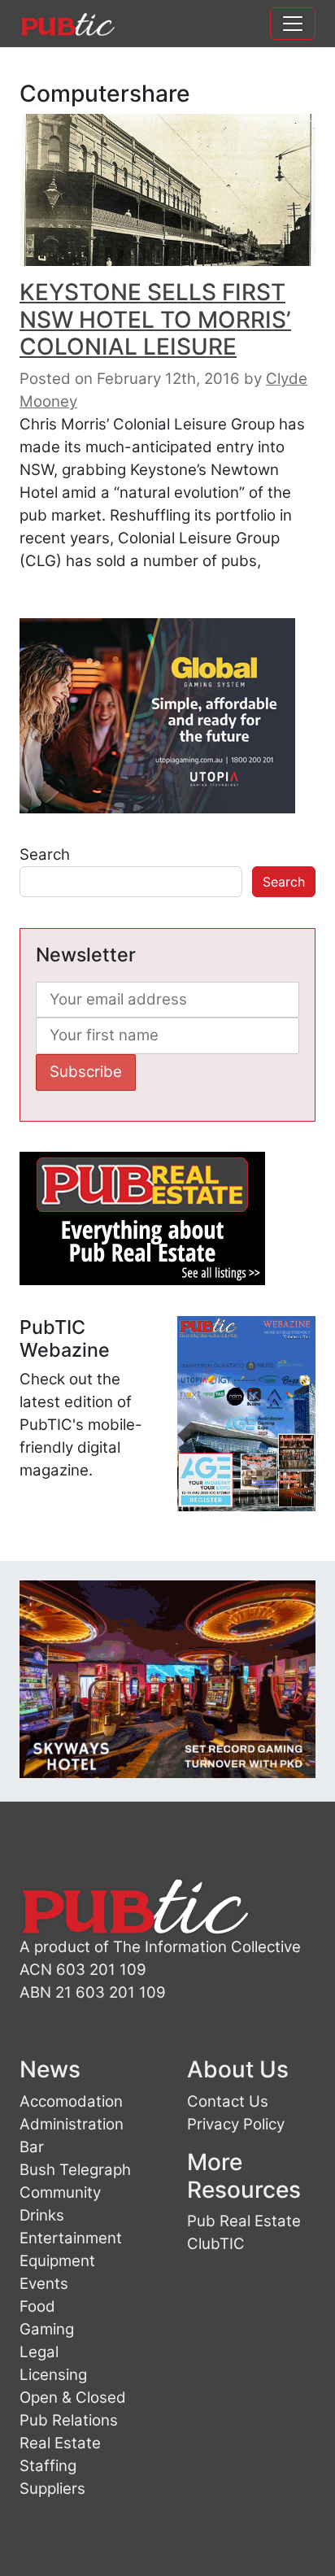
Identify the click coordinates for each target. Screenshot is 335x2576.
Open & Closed (73, 2397)
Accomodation (71, 2101)
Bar (32, 2147)
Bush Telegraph (75, 2170)
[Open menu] (293, 24)
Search (45, 854)
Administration (72, 2124)
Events (44, 2284)
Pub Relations (69, 2420)
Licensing (53, 2375)
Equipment (57, 2261)
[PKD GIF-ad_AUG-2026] (167, 1678)
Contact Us (228, 2101)
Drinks (42, 2215)
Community (60, 2192)
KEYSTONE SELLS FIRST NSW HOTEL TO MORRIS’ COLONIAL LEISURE (155, 319)
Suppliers (52, 2489)
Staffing (48, 2466)
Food (37, 2306)
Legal (39, 2352)
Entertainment (71, 2238)
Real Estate (60, 2443)
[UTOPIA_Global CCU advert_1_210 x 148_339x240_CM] (157, 715)
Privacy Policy (236, 2124)
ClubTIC (216, 2244)
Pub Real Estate (244, 2221)
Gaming (47, 2329)
